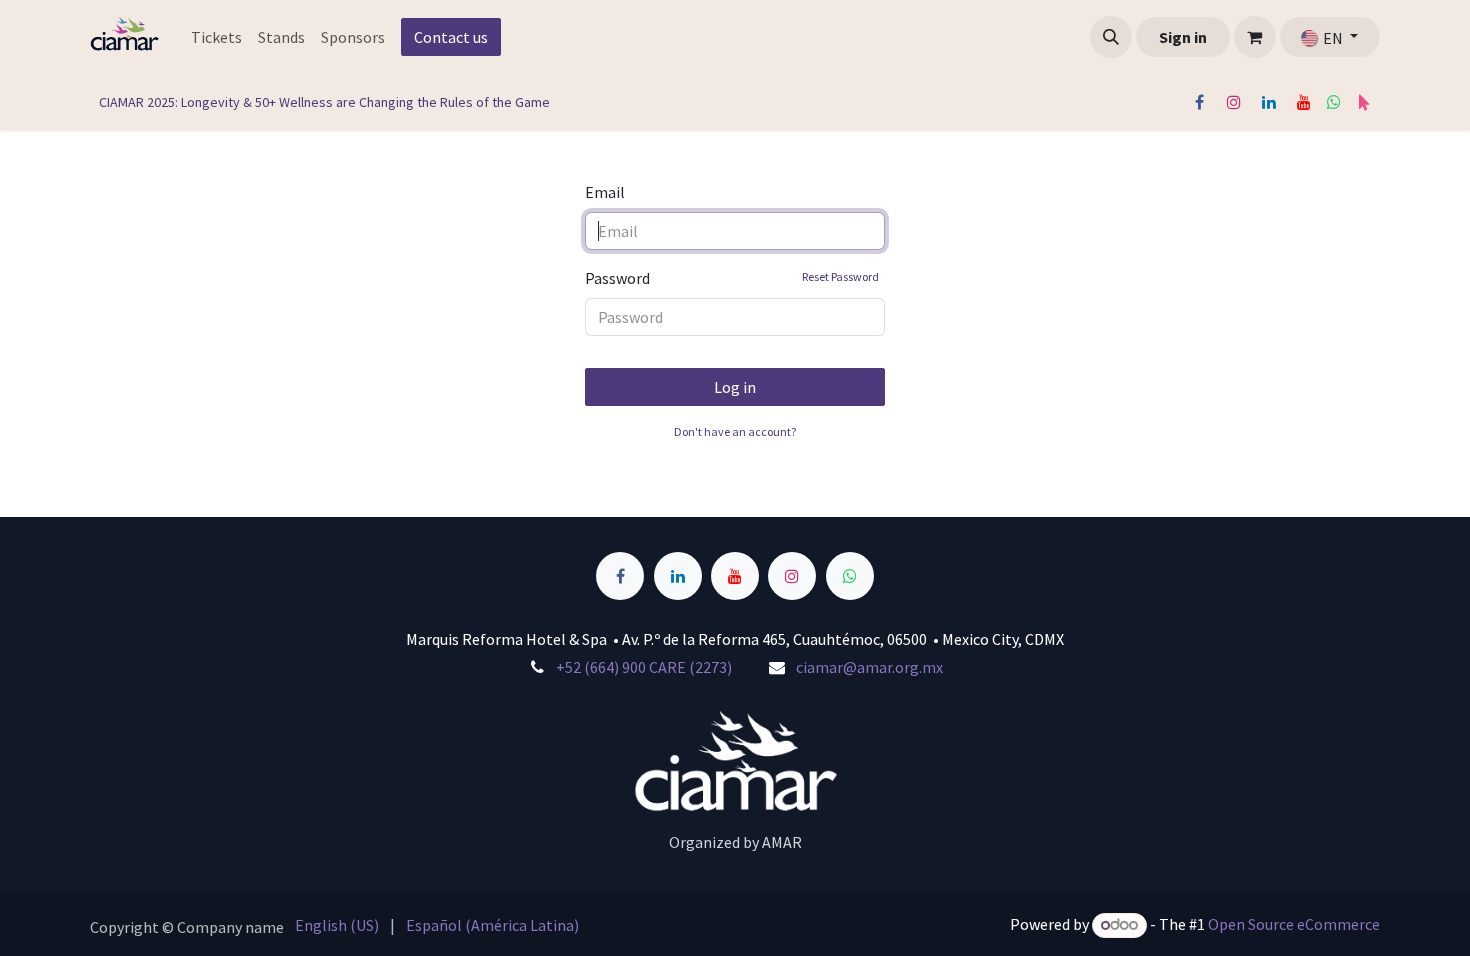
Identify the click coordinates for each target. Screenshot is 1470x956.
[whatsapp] (1334, 102)
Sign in (1183, 37)
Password (732, 278)
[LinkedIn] (1269, 102)
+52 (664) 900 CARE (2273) (644, 667)
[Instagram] (1234, 102)
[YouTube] (1304, 102)
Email (605, 192)
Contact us (451, 37)
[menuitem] (216, 37)
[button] (1111, 37)
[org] (1364, 102)
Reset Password (840, 276)
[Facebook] (1199, 102)
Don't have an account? (735, 431)
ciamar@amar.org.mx (869, 667)
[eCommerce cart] (1255, 37)
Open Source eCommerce (1294, 924)
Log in (735, 387)
